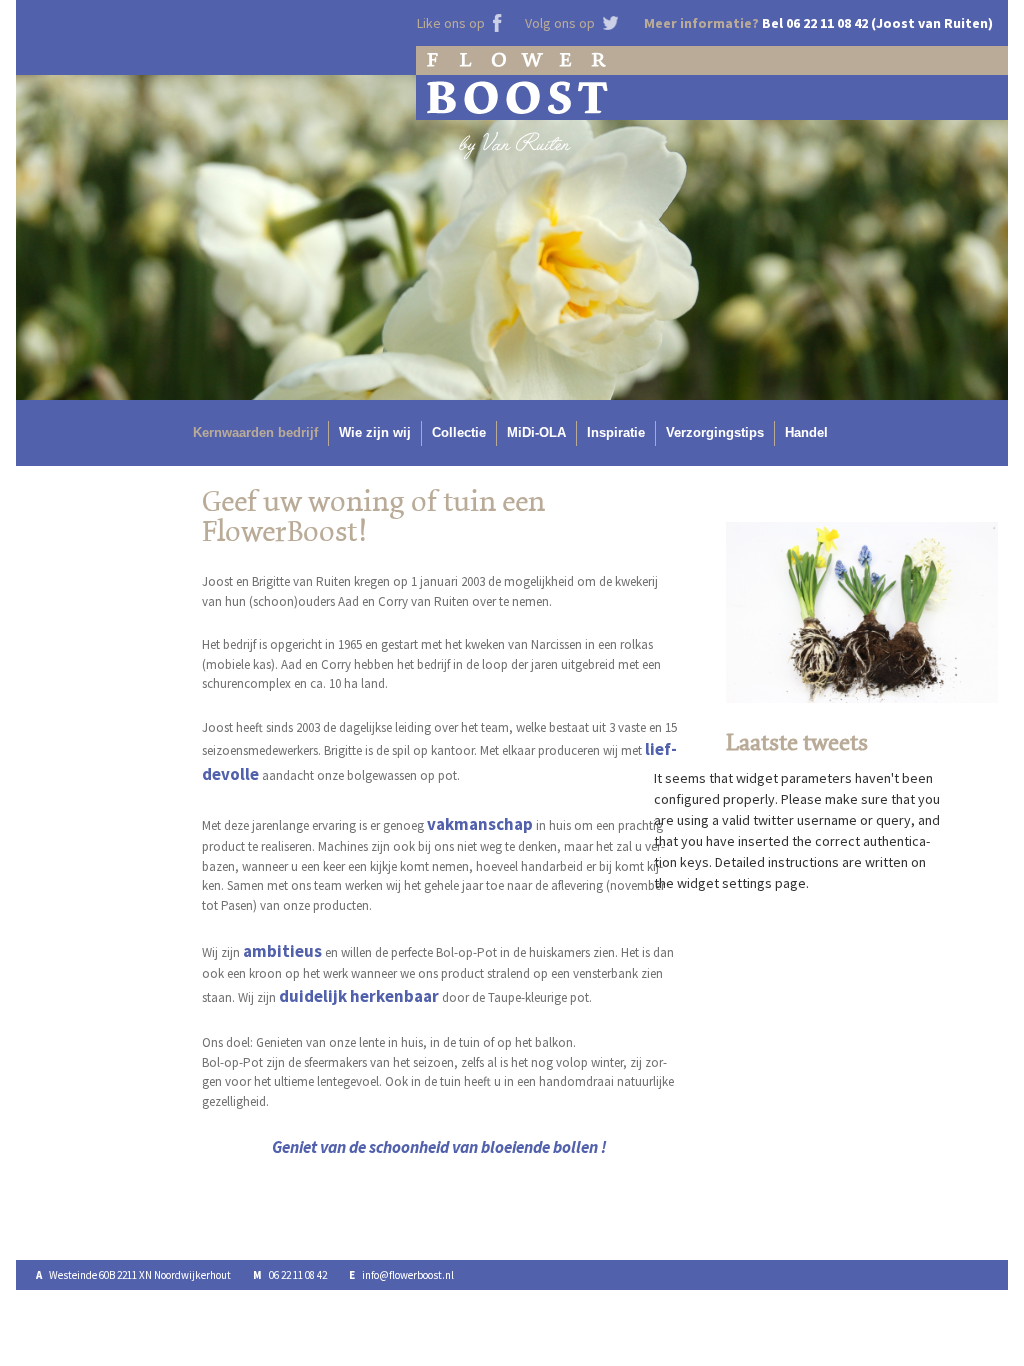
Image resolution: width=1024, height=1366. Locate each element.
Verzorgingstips (715, 432)
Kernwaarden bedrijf (255, 432)
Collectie (459, 432)
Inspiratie (616, 432)
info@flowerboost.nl (408, 1275)
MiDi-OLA (536, 432)
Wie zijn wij (375, 432)
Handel (806, 432)
